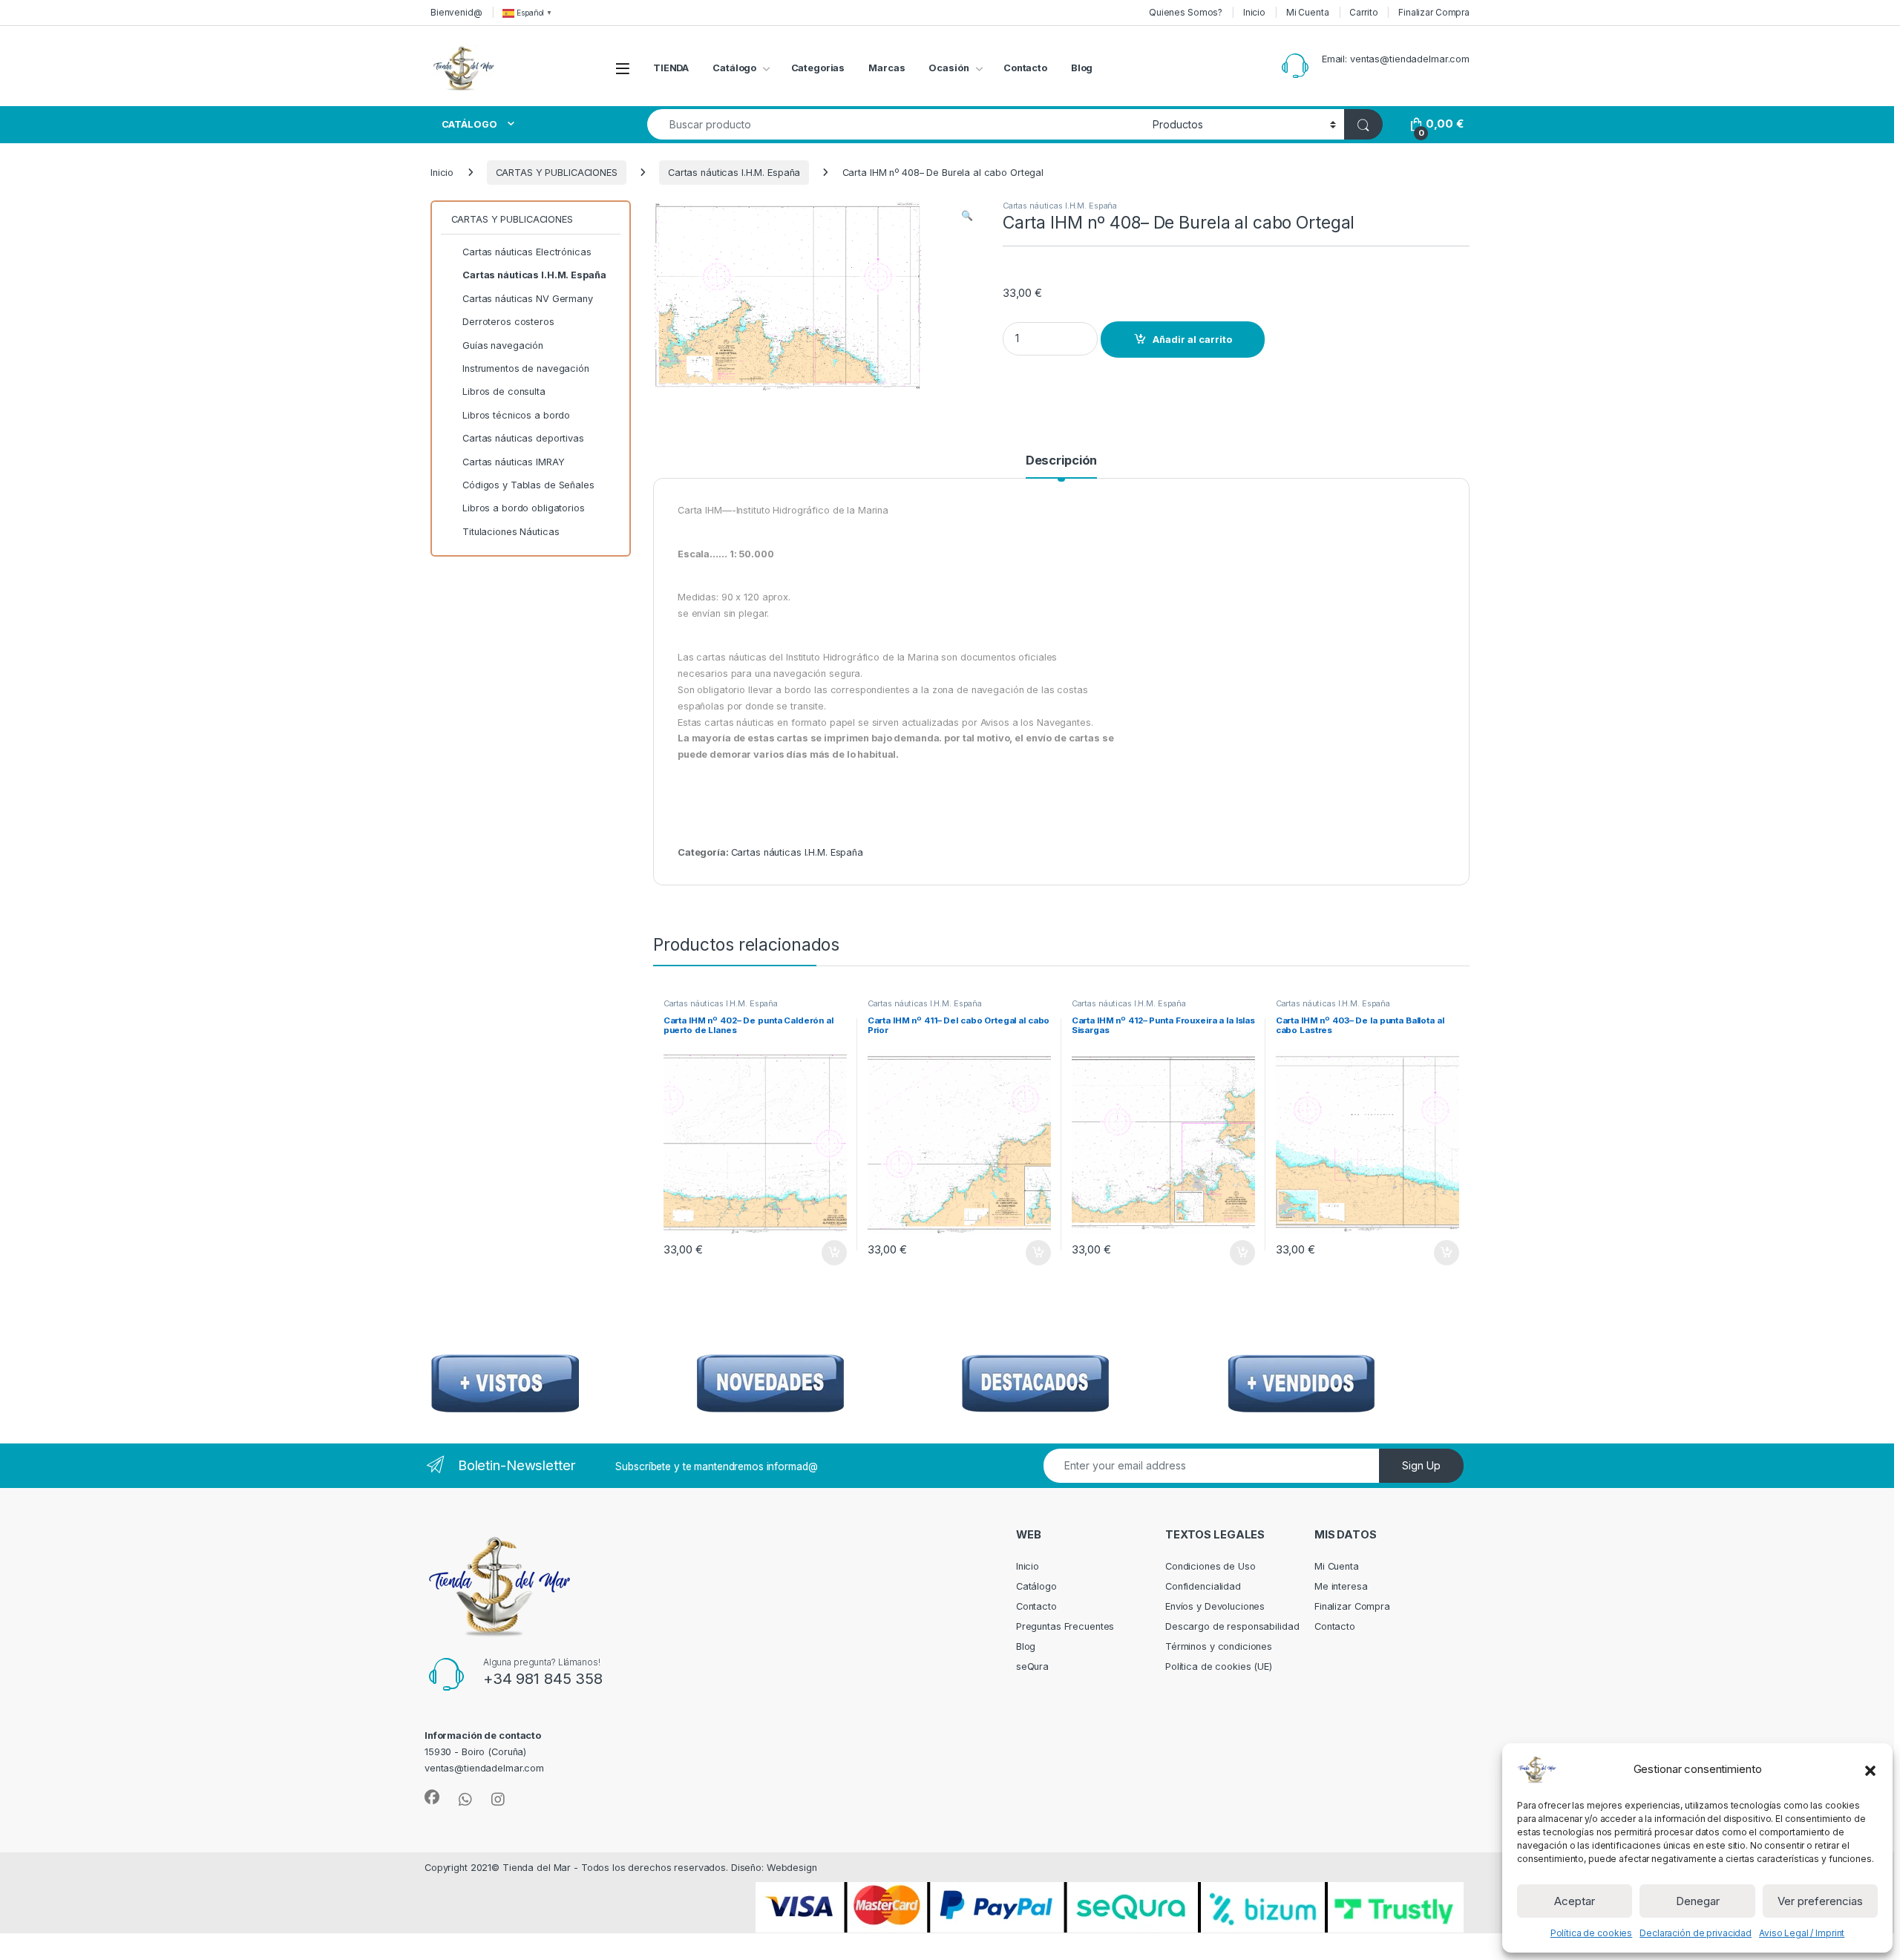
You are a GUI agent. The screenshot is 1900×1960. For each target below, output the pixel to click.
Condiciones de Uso (1211, 1566)
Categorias (818, 68)
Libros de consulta (504, 391)
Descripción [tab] (1062, 461)
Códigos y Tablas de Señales (528, 485)
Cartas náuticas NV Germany (528, 299)
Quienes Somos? (1186, 12)
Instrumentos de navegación (526, 368)
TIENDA (671, 68)
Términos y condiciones (1219, 1646)
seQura (1032, 1666)
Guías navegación (503, 345)
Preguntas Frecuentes (1065, 1626)
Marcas (887, 68)
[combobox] (896, 124)
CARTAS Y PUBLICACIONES (557, 173)
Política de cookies (1592, 1933)
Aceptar (1575, 1901)
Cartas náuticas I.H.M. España (734, 173)
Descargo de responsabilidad (1232, 1626)
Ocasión (949, 68)
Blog (1082, 68)
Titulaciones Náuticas (511, 532)
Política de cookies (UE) (1219, 1666)
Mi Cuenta (1308, 12)
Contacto (1025, 68)
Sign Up (1421, 1465)
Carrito (1363, 12)
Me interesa (1341, 1586)
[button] (1870, 1769)
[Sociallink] (432, 1797)
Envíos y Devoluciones (1215, 1606)
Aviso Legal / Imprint (1802, 1933)
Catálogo (734, 68)
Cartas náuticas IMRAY (513, 462)
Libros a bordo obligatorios (524, 508)
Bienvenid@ (456, 12)
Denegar (1698, 1901)
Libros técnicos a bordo (516, 415)
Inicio (1254, 12)
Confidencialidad (1203, 1586)
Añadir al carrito (1192, 340)
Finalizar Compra (1434, 12)
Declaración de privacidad (1696, 1933)
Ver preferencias (1820, 1901)
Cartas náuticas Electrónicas (527, 252)
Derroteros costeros (508, 322)
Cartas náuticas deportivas (523, 438)
